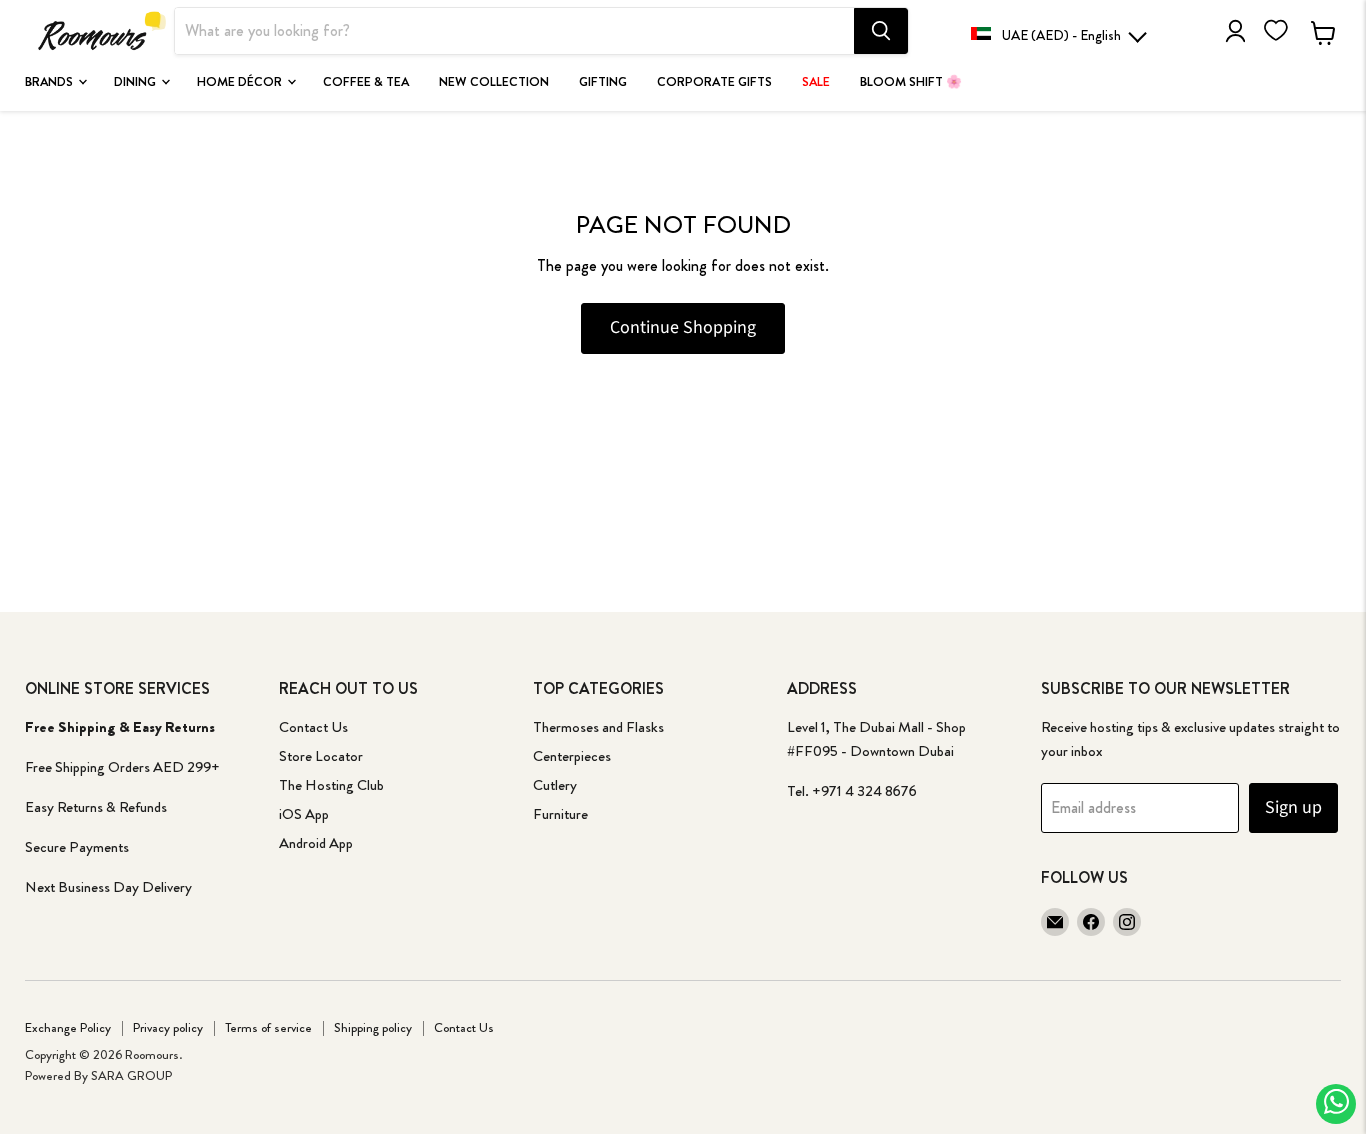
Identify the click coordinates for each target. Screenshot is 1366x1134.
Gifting (603, 82)
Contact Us (313, 727)
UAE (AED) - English (1061, 35)
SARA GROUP (131, 1075)
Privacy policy (168, 1027)
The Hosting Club (331, 785)
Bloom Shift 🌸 (911, 82)
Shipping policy (373, 1027)
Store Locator (321, 756)
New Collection (494, 82)
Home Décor (241, 82)
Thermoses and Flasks (598, 727)
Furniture (560, 814)
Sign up (1293, 807)
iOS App (304, 814)
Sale (816, 82)
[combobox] (514, 31)
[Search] (881, 31)
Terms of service (268, 1027)
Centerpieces (572, 756)
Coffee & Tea (366, 82)
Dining (136, 82)
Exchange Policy (68, 1027)
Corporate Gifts (714, 82)
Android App (316, 843)
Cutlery (555, 785)
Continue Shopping (683, 327)
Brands (50, 82)
